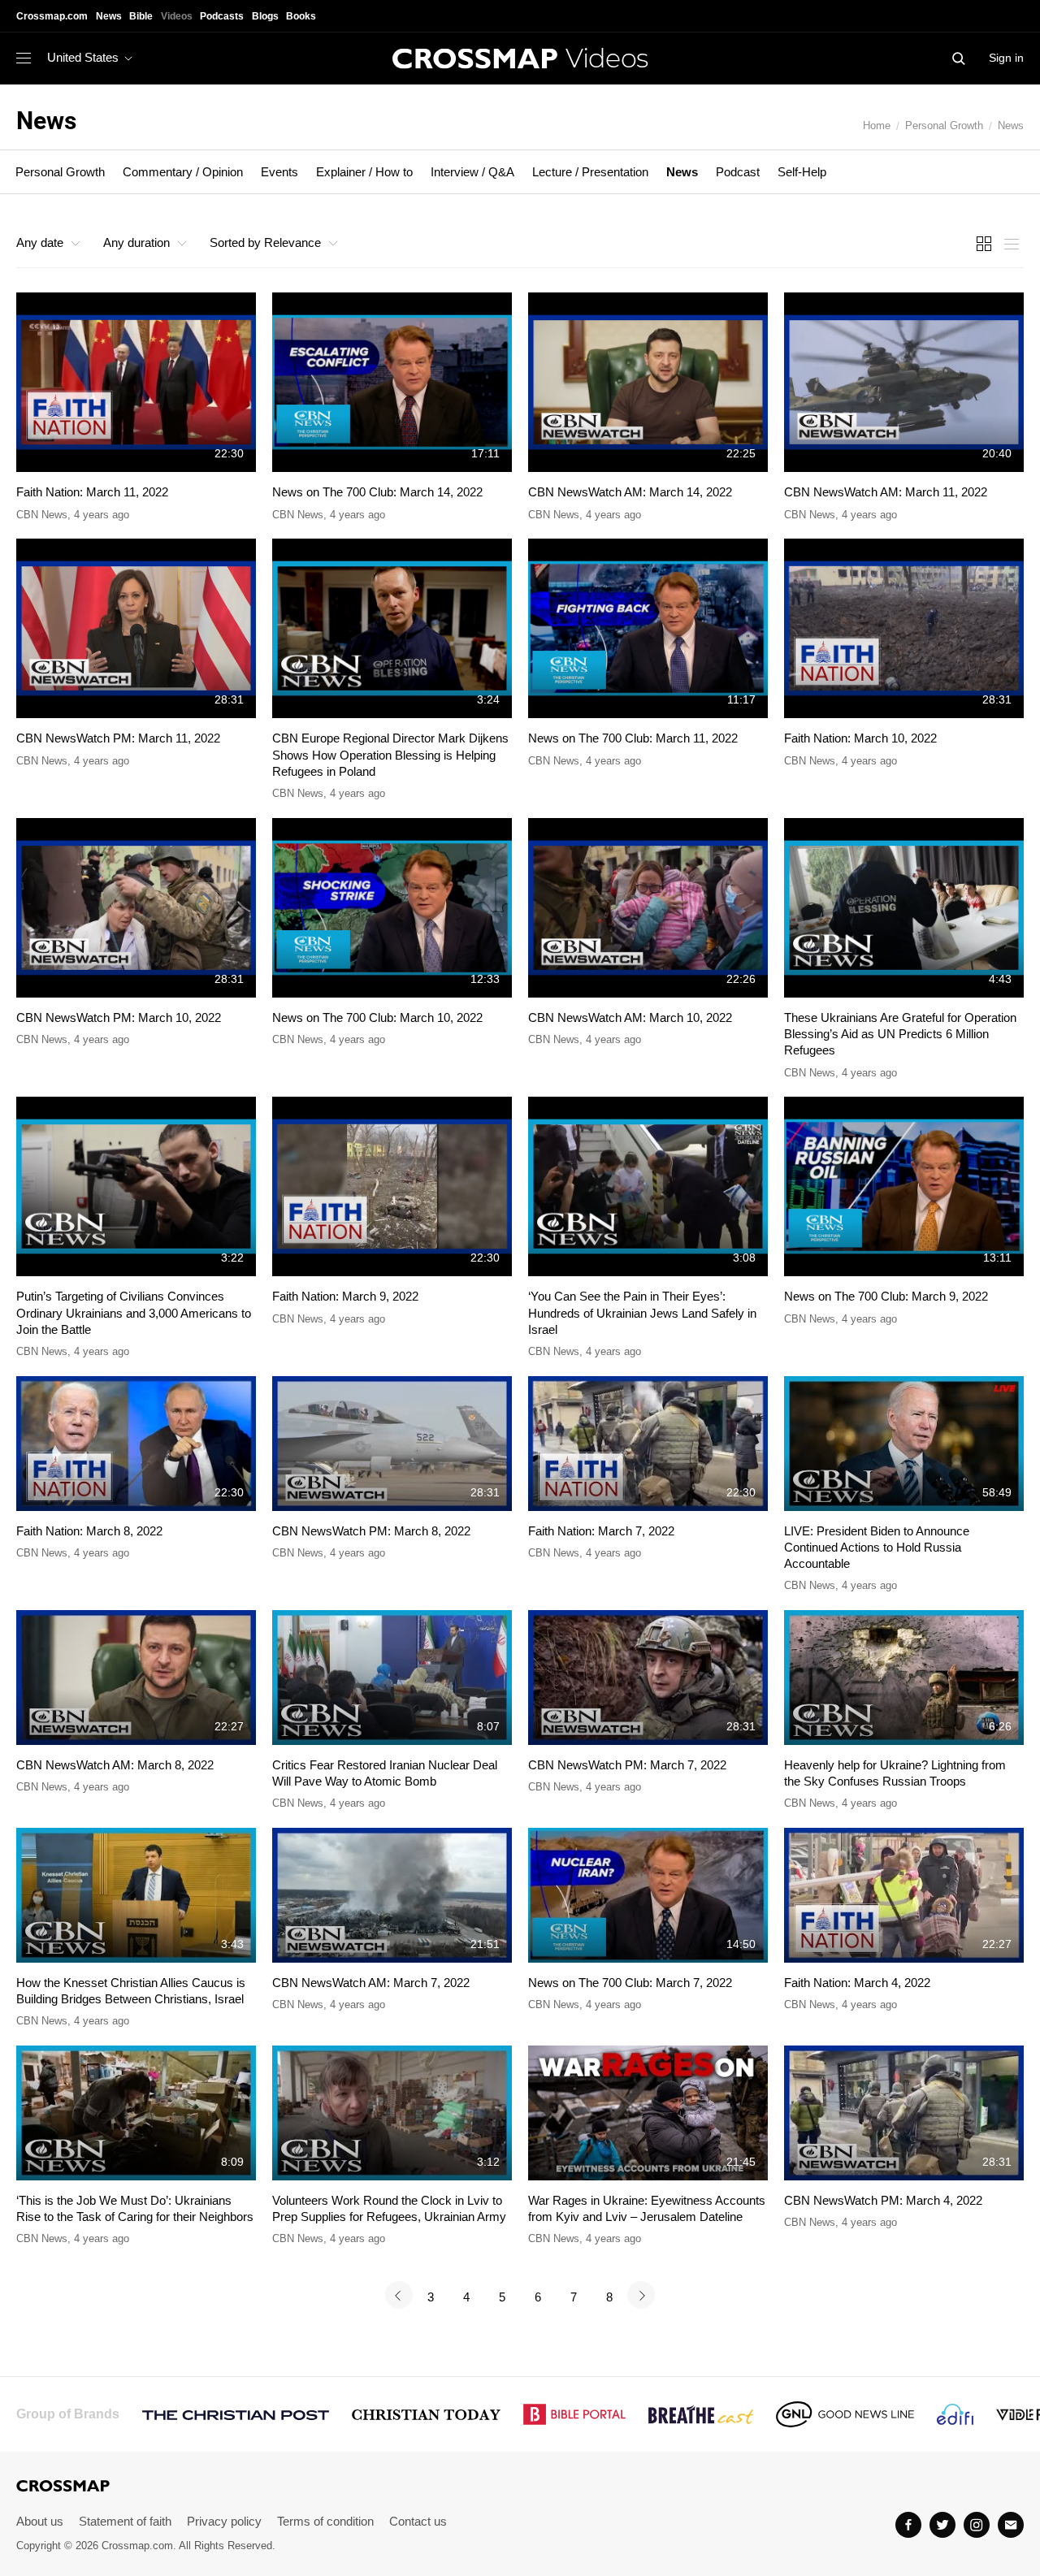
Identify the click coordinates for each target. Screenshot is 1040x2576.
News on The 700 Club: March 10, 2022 (377, 1017)
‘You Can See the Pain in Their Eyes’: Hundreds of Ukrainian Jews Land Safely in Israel (642, 1313)
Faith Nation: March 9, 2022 (345, 1296)
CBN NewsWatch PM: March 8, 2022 (371, 1531)
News (1011, 126)
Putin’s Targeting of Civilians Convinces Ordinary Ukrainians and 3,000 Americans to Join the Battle (134, 1313)
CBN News (42, 515)
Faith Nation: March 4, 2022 (857, 1983)
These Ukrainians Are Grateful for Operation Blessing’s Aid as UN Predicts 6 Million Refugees (900, 1034)
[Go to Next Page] (641, 2295)
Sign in (1006, 58)
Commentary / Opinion (183, 172)
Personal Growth (944, 126)
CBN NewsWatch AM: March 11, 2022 (886, 492)
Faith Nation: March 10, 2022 (860, 738)
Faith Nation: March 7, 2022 (601, 1531)
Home (877, 126)
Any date (40, 242)
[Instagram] (977, 2525)
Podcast (738, 172)
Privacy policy (224, 2521)
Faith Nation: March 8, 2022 (89, 1531)
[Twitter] (942, 2525)
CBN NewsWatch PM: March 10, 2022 (119, 1017)
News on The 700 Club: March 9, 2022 (886, 1296)
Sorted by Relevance (265, 242)
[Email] (1011, 2525)
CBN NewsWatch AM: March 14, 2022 (630, 492)
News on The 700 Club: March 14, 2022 (377, 492)
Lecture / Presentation (590, 172)
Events (279, 172)
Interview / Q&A (472, 172)
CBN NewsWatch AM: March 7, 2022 (371, 1983)
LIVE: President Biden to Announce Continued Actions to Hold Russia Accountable (877, 1548)
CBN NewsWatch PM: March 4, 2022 (883, 2200)
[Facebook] (908, 2525)
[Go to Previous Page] (399, 2295)
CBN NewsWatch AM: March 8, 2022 (115, 1765)
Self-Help (802, 172)
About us (40, 2521)
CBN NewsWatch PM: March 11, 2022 (118, 738)
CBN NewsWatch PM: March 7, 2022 (627, 1765)
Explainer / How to (364, 172)
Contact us (418, 2521)
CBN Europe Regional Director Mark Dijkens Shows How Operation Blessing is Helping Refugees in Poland (390, 755)
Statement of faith (125, 2521)
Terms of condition (325, 2521)
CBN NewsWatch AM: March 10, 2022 (630, 1017)
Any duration (136, 242)
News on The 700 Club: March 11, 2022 (633, 738)
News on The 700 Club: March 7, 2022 (630, 1983)
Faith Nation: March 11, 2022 (92, 492)
